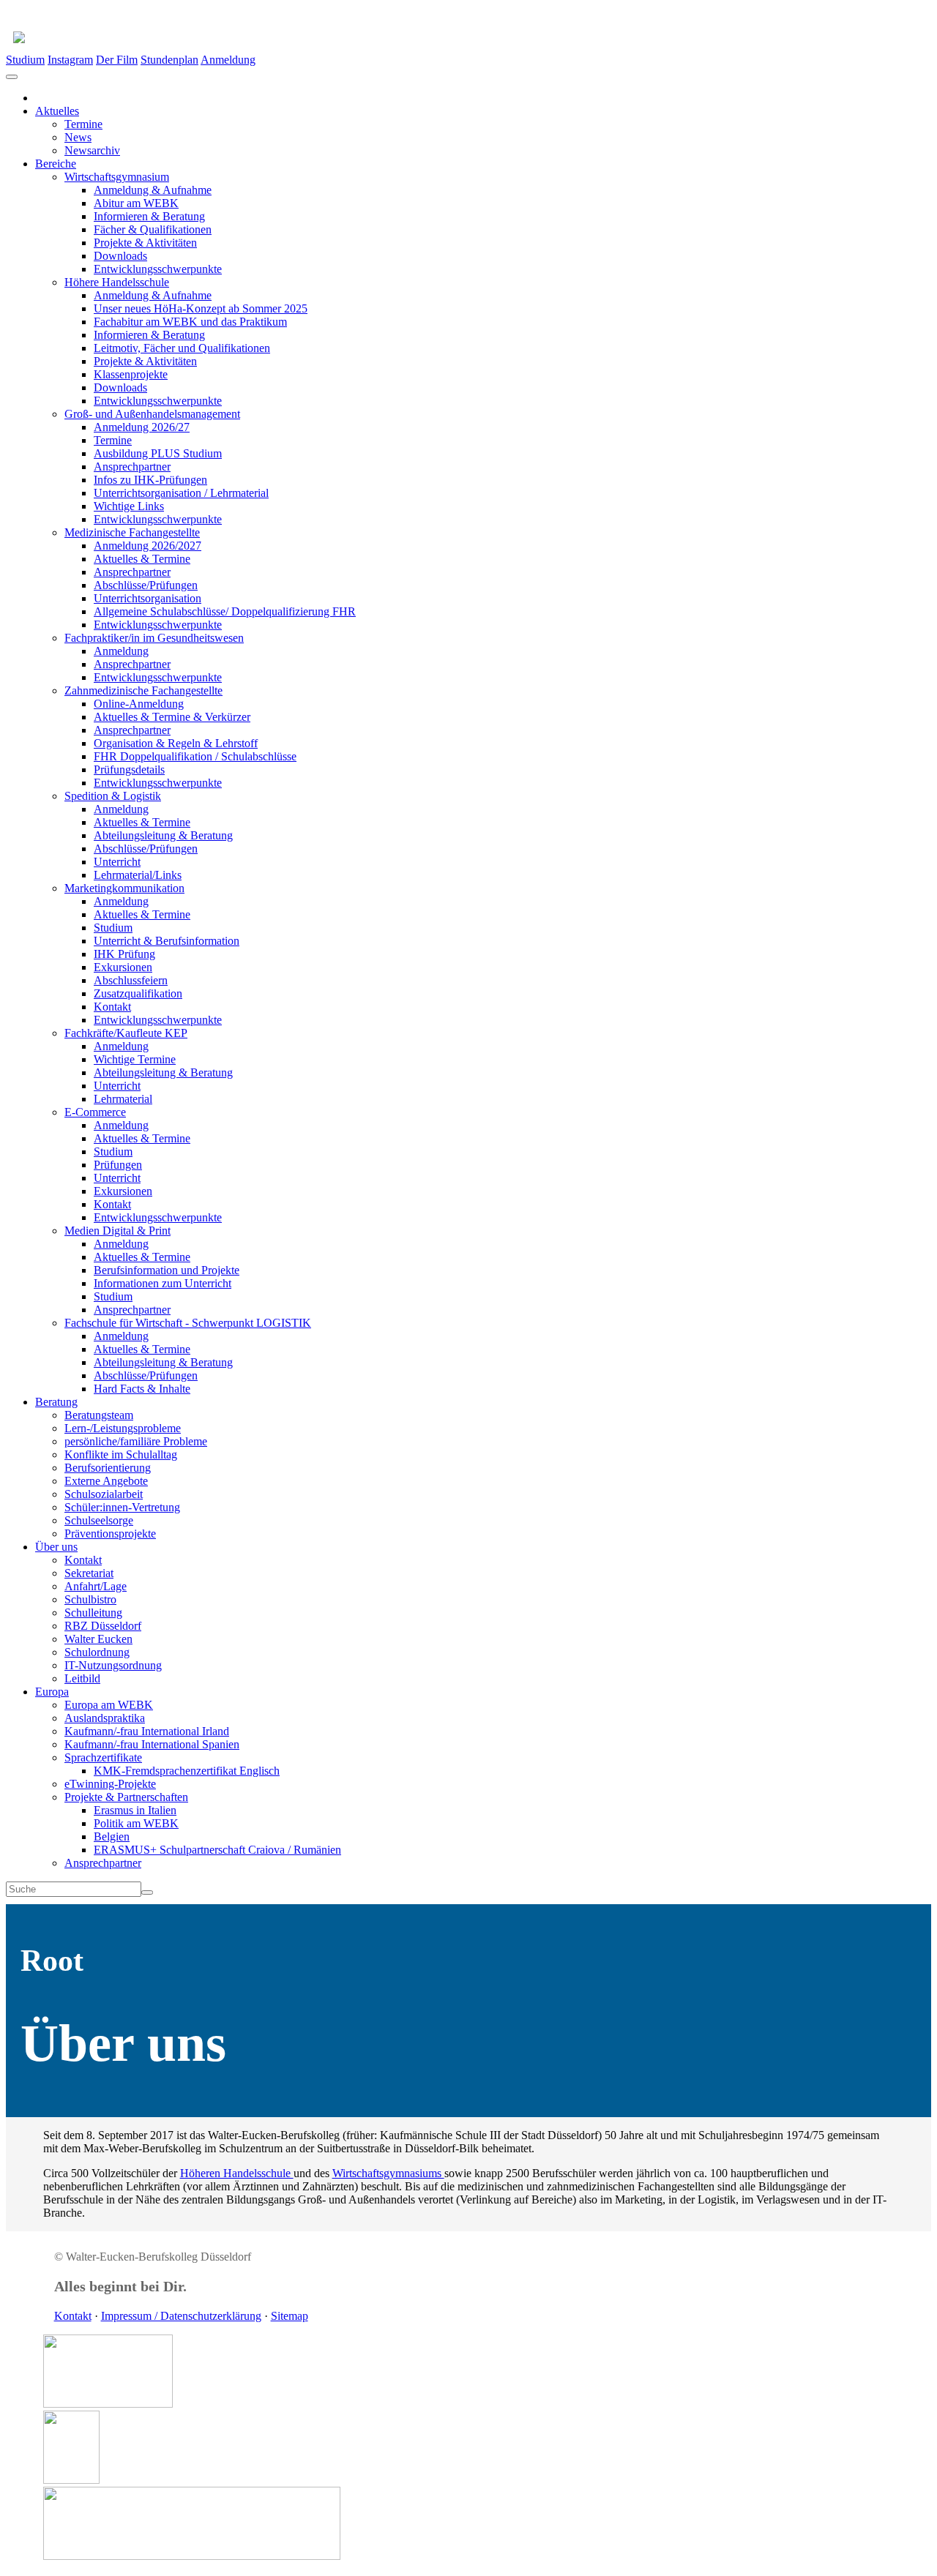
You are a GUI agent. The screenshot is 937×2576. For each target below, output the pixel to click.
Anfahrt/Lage (96, 1586)
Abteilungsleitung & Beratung (163, 835)
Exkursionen (123, 967)
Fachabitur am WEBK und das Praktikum (190, 322)
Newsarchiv (92, 150)
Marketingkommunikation (124, 888)
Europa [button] (52, 1692)
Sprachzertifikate (103, 1757)
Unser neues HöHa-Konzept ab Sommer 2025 (201, 308)
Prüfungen (118, 1165)
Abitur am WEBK (136, 203)
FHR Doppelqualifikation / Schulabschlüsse (195, 756)
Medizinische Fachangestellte (132, 532)
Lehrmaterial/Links (138, 875)
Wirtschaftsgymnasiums (388, 2173)
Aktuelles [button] (57, 111)
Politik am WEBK (136, 1823)
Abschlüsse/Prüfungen (146, 585)
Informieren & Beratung (149, 216)
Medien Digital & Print (117, 1231)
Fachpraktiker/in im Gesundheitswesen (154, 638)
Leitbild (82, 1678)
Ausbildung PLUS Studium (158, 453)
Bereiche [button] (56, 164)
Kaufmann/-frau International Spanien (152, 1744)
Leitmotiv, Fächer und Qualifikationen (182, 348)
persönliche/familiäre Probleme (136, 1441)
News (78, 137)
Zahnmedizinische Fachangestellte (143, 690)
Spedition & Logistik (113, 796)
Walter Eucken (98, 1639)
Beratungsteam (99, 1415)
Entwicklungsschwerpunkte (158, 269)
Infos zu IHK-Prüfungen (150, 480)
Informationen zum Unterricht (163, 1283)
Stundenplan (169, 60)
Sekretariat (89, 1573)
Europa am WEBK (109, 1705)
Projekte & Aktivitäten (145, 243)
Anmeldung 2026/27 (142, 427)
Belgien (112, 1836)
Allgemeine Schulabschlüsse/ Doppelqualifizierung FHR (225, 611)
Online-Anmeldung (139, 704)
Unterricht (117, 862)
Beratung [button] (56, 1402)
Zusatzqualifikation (138, 993)
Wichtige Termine (135, 1059)
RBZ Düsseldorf (103, 1626)
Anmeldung (228, 60)
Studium (25, 60)
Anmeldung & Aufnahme (153, 190)
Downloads (120, 256)
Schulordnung (97, 1652)
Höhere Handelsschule (117, 282)
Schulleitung (93, 1613)
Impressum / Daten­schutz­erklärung (181, 2316)
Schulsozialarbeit (104, 1494)
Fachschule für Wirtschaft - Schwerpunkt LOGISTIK (188, 1323)
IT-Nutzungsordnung (113, 1665)
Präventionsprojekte (110, 1534)
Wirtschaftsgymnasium (117, 177)
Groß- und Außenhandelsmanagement (152, 414)
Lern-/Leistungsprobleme (123, 1428)
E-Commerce (95, 1112)
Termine (83, 124)
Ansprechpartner (132, 467)
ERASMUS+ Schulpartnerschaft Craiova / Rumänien (217, 1850)
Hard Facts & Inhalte (142, 1389)
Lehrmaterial (123, 1099)
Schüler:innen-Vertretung (122, 1507)
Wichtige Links (129, 506)
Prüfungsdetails (129, 770)
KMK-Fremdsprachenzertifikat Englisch (187, 1771)
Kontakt (112, 1007)
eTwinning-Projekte (110, 1784)
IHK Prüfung (124, 954)
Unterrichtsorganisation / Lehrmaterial (181, 493)
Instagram (70, 60)
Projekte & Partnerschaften (126, 1797)
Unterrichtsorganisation (148, 598)
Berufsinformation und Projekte (167, 1270)
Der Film (117, 60)
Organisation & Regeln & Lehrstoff (176, 743)
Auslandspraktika (105, 1718)
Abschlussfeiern (131, 980)
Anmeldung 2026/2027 (148, 546)
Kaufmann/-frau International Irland (147, 1731)
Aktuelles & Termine (142, 559)
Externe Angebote (106, 1481)
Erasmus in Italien (135, 1810)
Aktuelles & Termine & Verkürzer (172, 717)
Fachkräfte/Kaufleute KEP (126, 1033)
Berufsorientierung (108, 1468)
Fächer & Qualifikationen (153, 229)
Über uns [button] (56, 1547)
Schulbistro (90, 1599)
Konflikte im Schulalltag (121, 1454)
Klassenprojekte (131, 374)
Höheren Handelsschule (237, 2173)
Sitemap (290, 2316)
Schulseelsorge (99, 1520)
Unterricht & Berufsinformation (167, 941)
